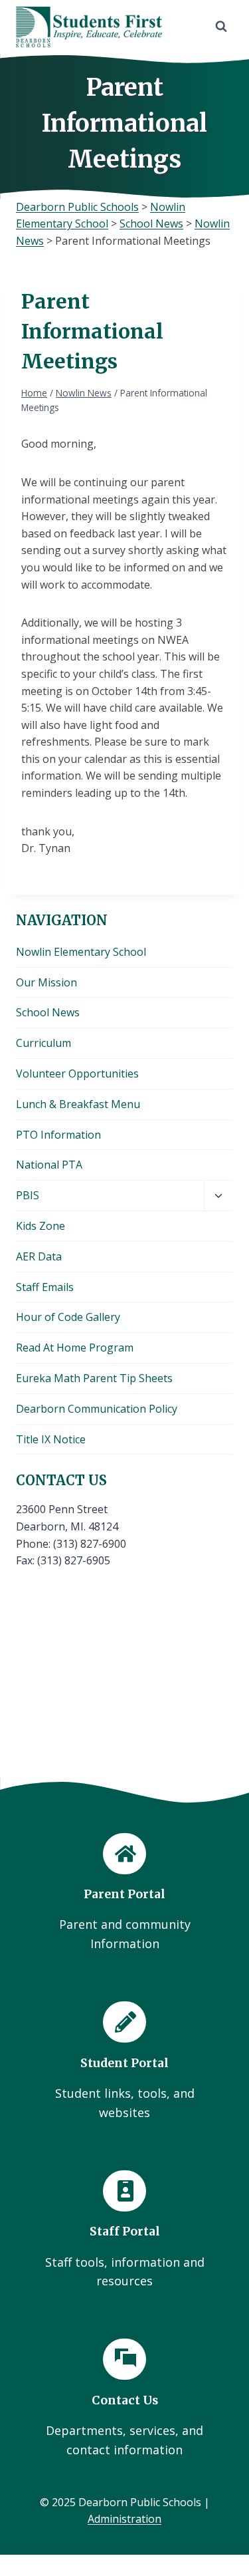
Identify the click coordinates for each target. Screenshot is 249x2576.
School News (48, 1012)
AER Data (39, 1256)
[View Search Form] (221, 27)
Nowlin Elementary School (81, 952)
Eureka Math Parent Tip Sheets (94, 1378)
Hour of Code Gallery (68, 1317)
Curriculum (43, 1043)
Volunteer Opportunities (77, 1073)
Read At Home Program (75, 1348)
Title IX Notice (51, 1439)
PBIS (28, 1195)
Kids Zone (41, 1226)
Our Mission (46, 982)
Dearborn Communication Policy (97, 1409)
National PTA (49, 1165)
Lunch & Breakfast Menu (78, 1104)
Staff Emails (45, 1287)
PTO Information (58, 1135)
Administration (124, 2519)
